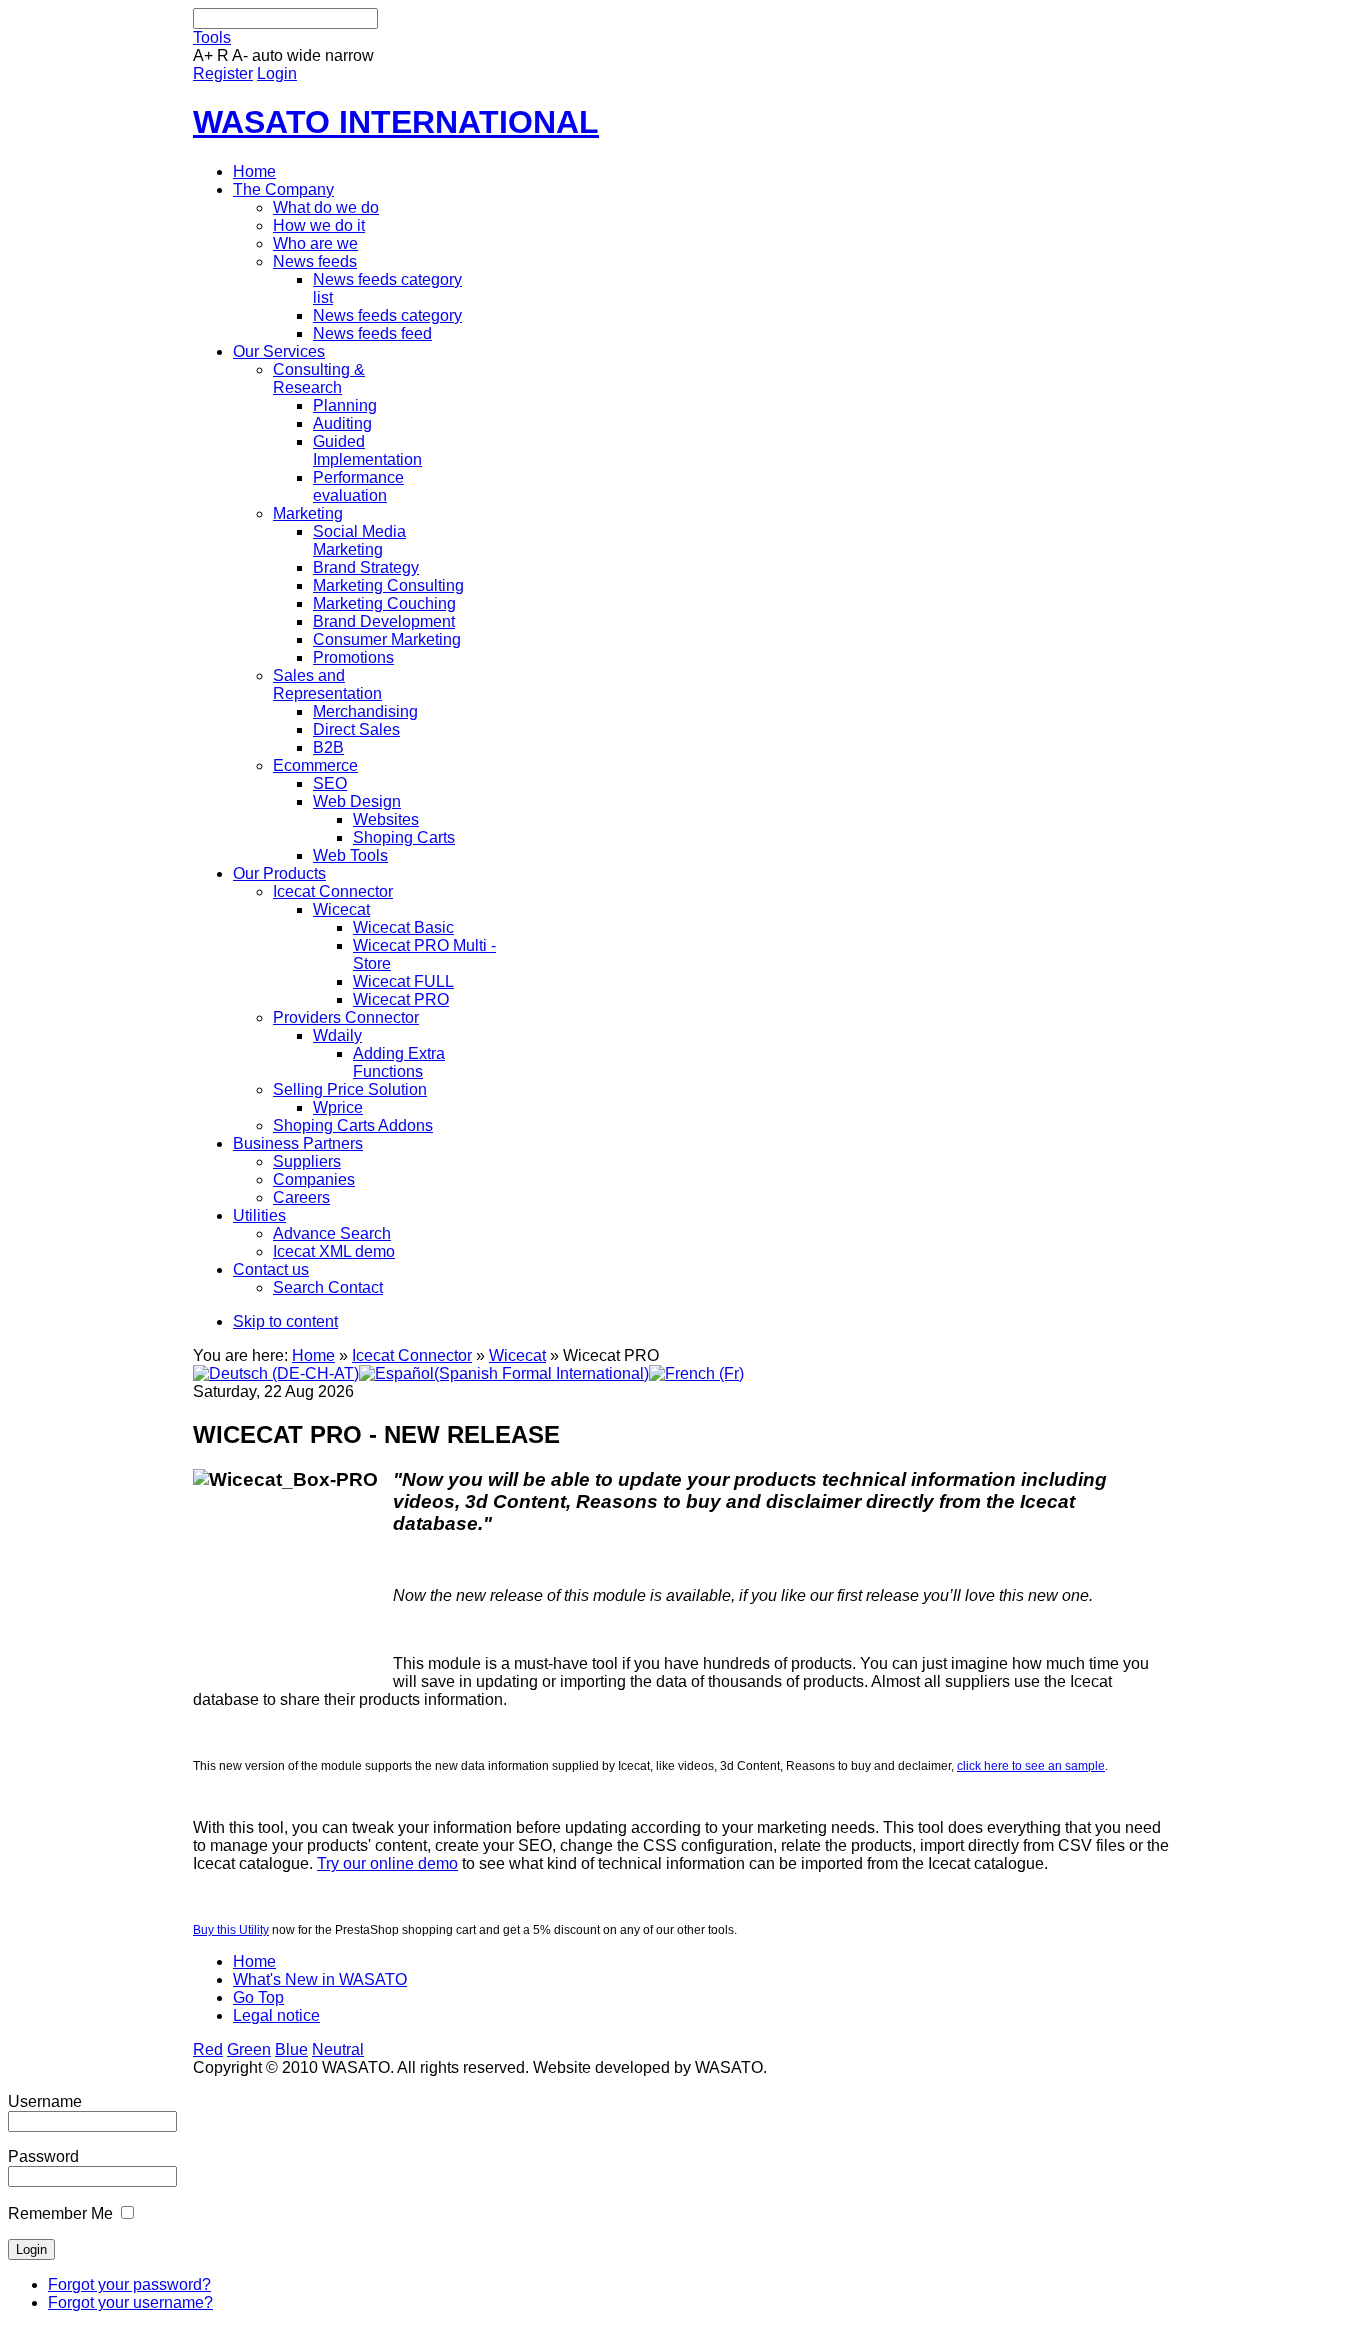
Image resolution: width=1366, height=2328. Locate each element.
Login (277, 73)
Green (249, 2049)
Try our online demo (387, 1863)
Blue (291, 2049)
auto (267, 55)
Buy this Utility (231, 1930)
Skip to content (285, 1321)
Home (313, 1355)
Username (45, 2101)
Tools (212, 37)
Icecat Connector (412, 1355)
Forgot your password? (129, 2284)
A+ (203, 55)
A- (240, 55)
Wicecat (517, 1355)
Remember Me (60, 2213)
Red (208, 2049)
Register (223, 73)
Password (43, 2156)
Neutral (338, 2049)
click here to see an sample (1031, 1766)
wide (304, 55)
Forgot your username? (130, 2302)
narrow (349, 55)
